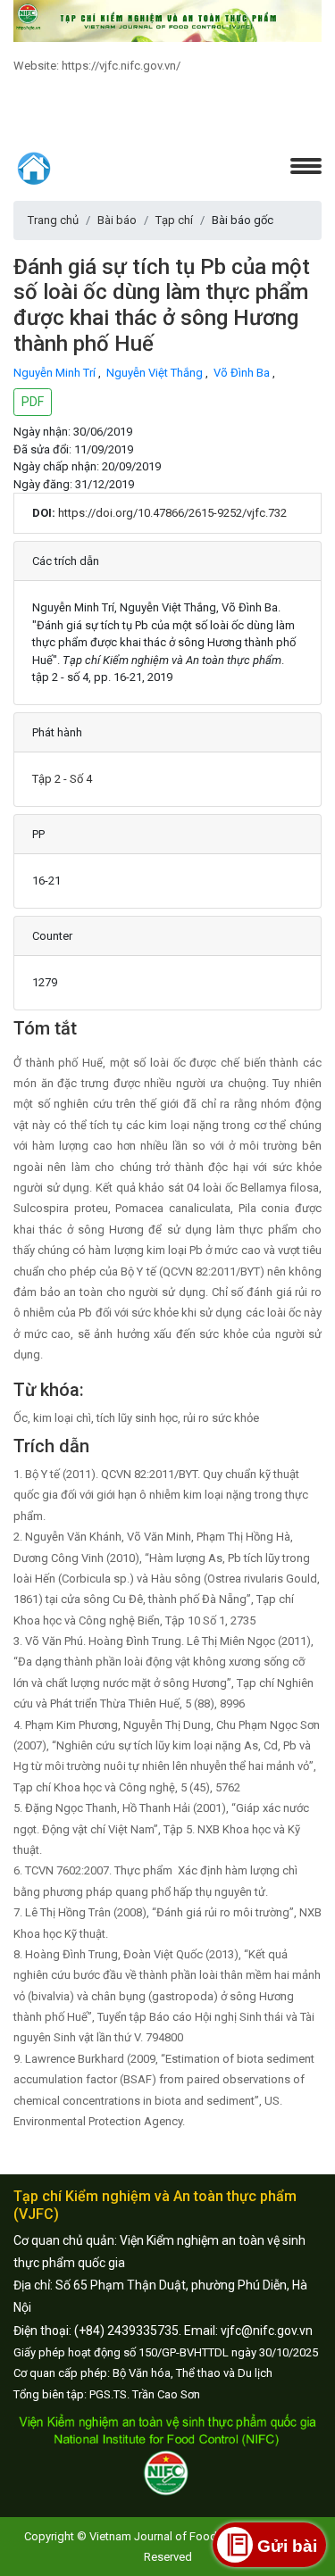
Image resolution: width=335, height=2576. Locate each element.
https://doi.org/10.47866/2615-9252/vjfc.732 (172, 513)
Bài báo (117, 220)
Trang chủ (53, 220)
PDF (33, 402)
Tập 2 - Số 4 (62, 779)
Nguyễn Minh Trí (56, 373)
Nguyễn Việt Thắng (156, 373)
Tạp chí (174, 220)
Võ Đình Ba (243, 373)
